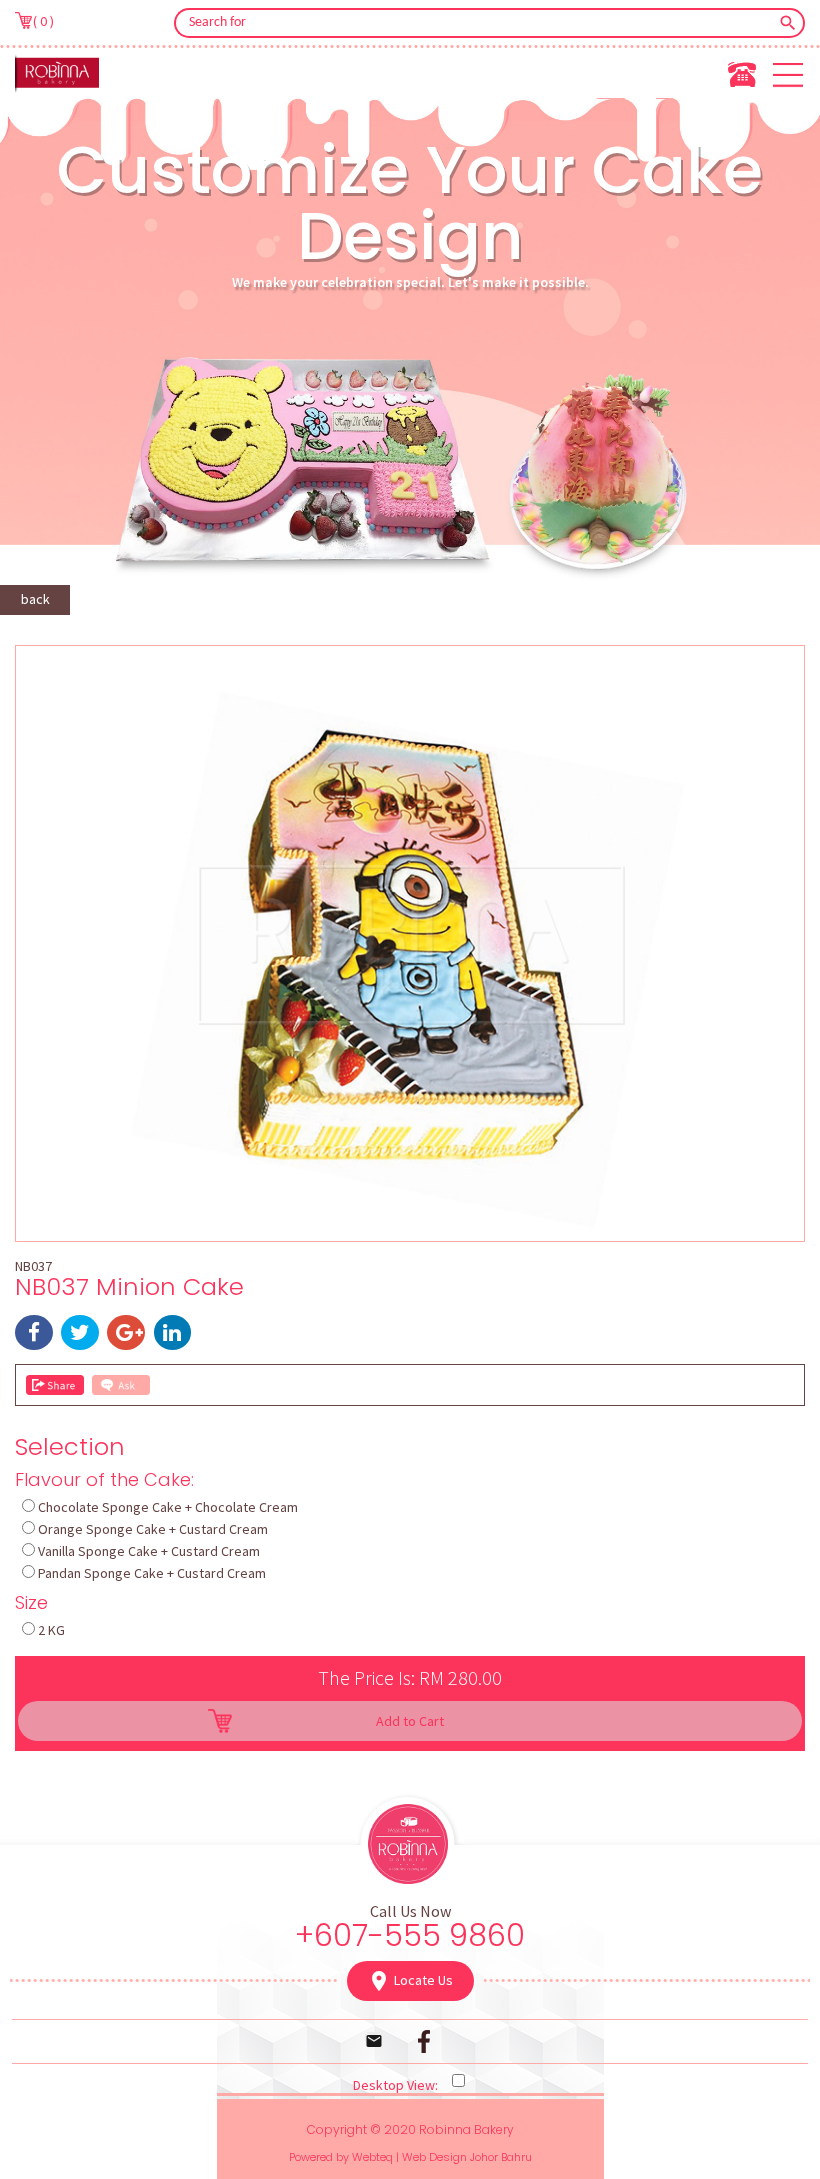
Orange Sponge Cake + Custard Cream (153, 1529)
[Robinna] (57, 73)
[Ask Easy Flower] (121, 1385)
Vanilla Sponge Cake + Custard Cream (149, 1551)
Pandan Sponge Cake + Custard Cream (152, 1573)
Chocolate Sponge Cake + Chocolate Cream (168, 1507)
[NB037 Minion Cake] (410, 1229)
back (35, 599)
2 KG (51, 1630)
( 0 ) (43, 20)
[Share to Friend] (55, 1385)
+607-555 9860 (410, 1935)
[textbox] (476, 23)
